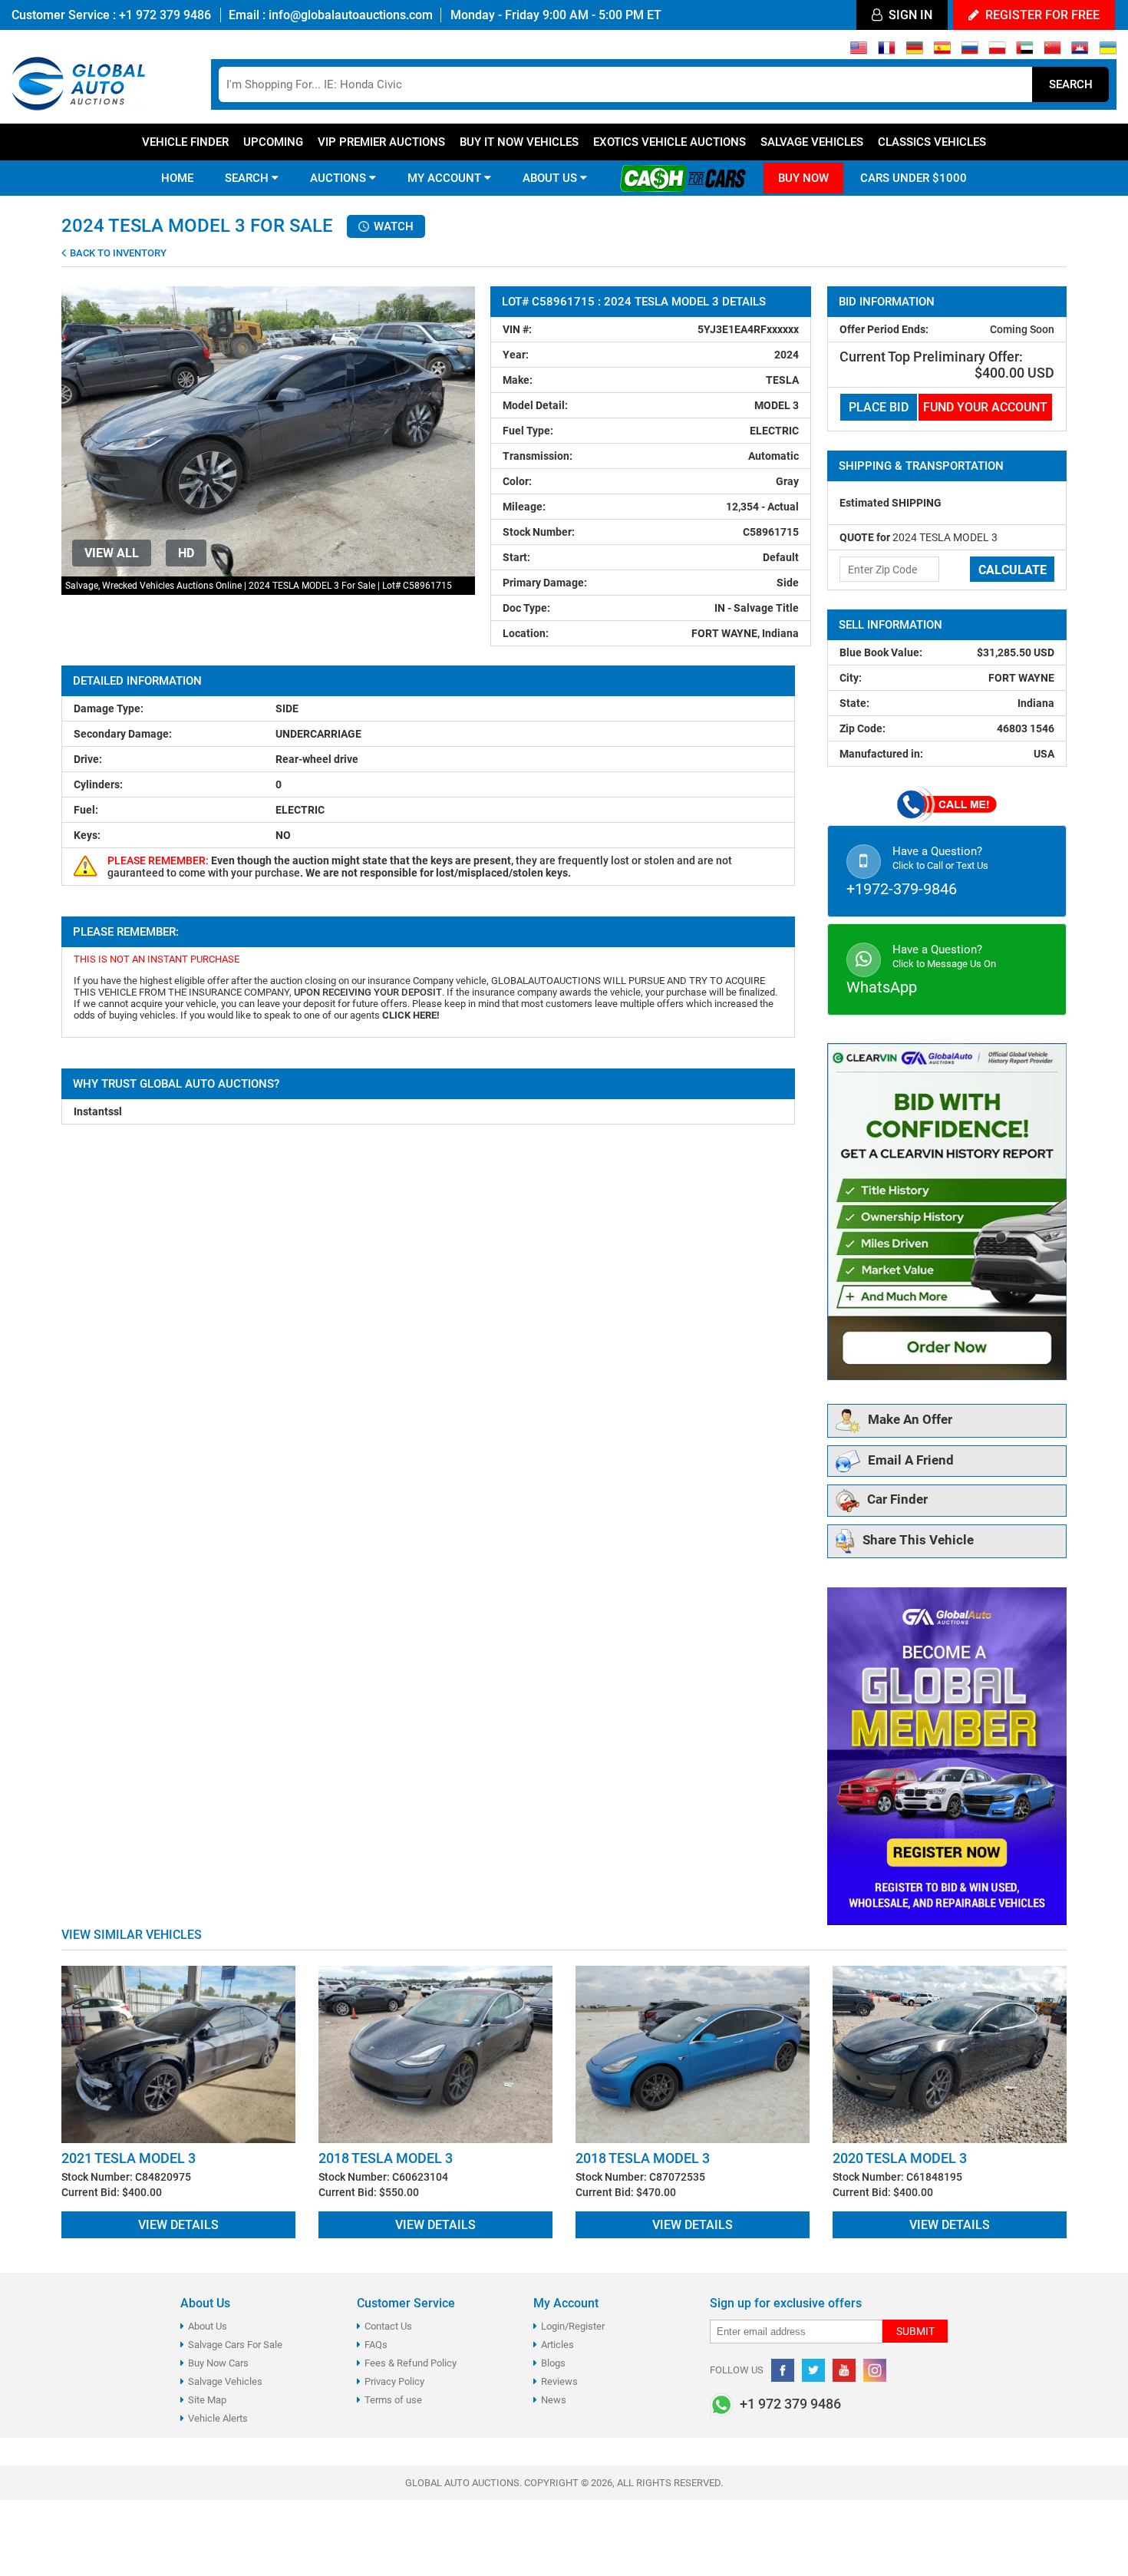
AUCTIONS (340, 178)
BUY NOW (803, 178)
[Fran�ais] (887, 51)
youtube (844, 2370)
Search (1071, 84)
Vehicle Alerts (218, 2418)
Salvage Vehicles (812, 142)
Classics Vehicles (932, 142)
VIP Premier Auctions (381, 142)
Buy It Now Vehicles (519, 142)
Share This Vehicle (918, 1541)
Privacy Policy (394, 2381)
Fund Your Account (985, 407)
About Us (208, 2326)
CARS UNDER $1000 (914, 178)
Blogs (553, 2363)
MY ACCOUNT (446, 178)
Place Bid (879, 407)
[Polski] (997, 51)
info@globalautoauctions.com (351, 15)
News (554, 2400)
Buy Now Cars (218, 2363)
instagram (875, 2370)
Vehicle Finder (185, 142)
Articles (557, 2345)
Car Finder (897, 1500)
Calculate (1013, 570)
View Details (178, 2225)
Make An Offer (910, 1420)
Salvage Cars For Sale (235, 2345)
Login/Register (573, 2326)
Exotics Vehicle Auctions (670, 142)
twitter (813, 2370)
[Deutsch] (914, 51)
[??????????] (1108, 51)
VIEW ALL (112, 553)
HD (186, 553)
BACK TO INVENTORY (117, 253)
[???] (1052, 51)
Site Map (207, 2400)
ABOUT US (551, 178)
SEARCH (248, 178)
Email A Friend (911, 1460)
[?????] (1080, 51)
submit (915, 2331)
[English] (859, 51)
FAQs (376, 2345)
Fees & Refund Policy (411, 2363)
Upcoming (273, 142)
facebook (783, 2370)
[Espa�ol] (942, 51)
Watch (392, 226)
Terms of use (393, 2400)
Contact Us (388, 2326)
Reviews (559, 2381)
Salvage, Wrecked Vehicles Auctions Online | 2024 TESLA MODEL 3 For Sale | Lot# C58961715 (259, 586)
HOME (177, 178)
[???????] (970, 51)
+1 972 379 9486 (163, 15)
